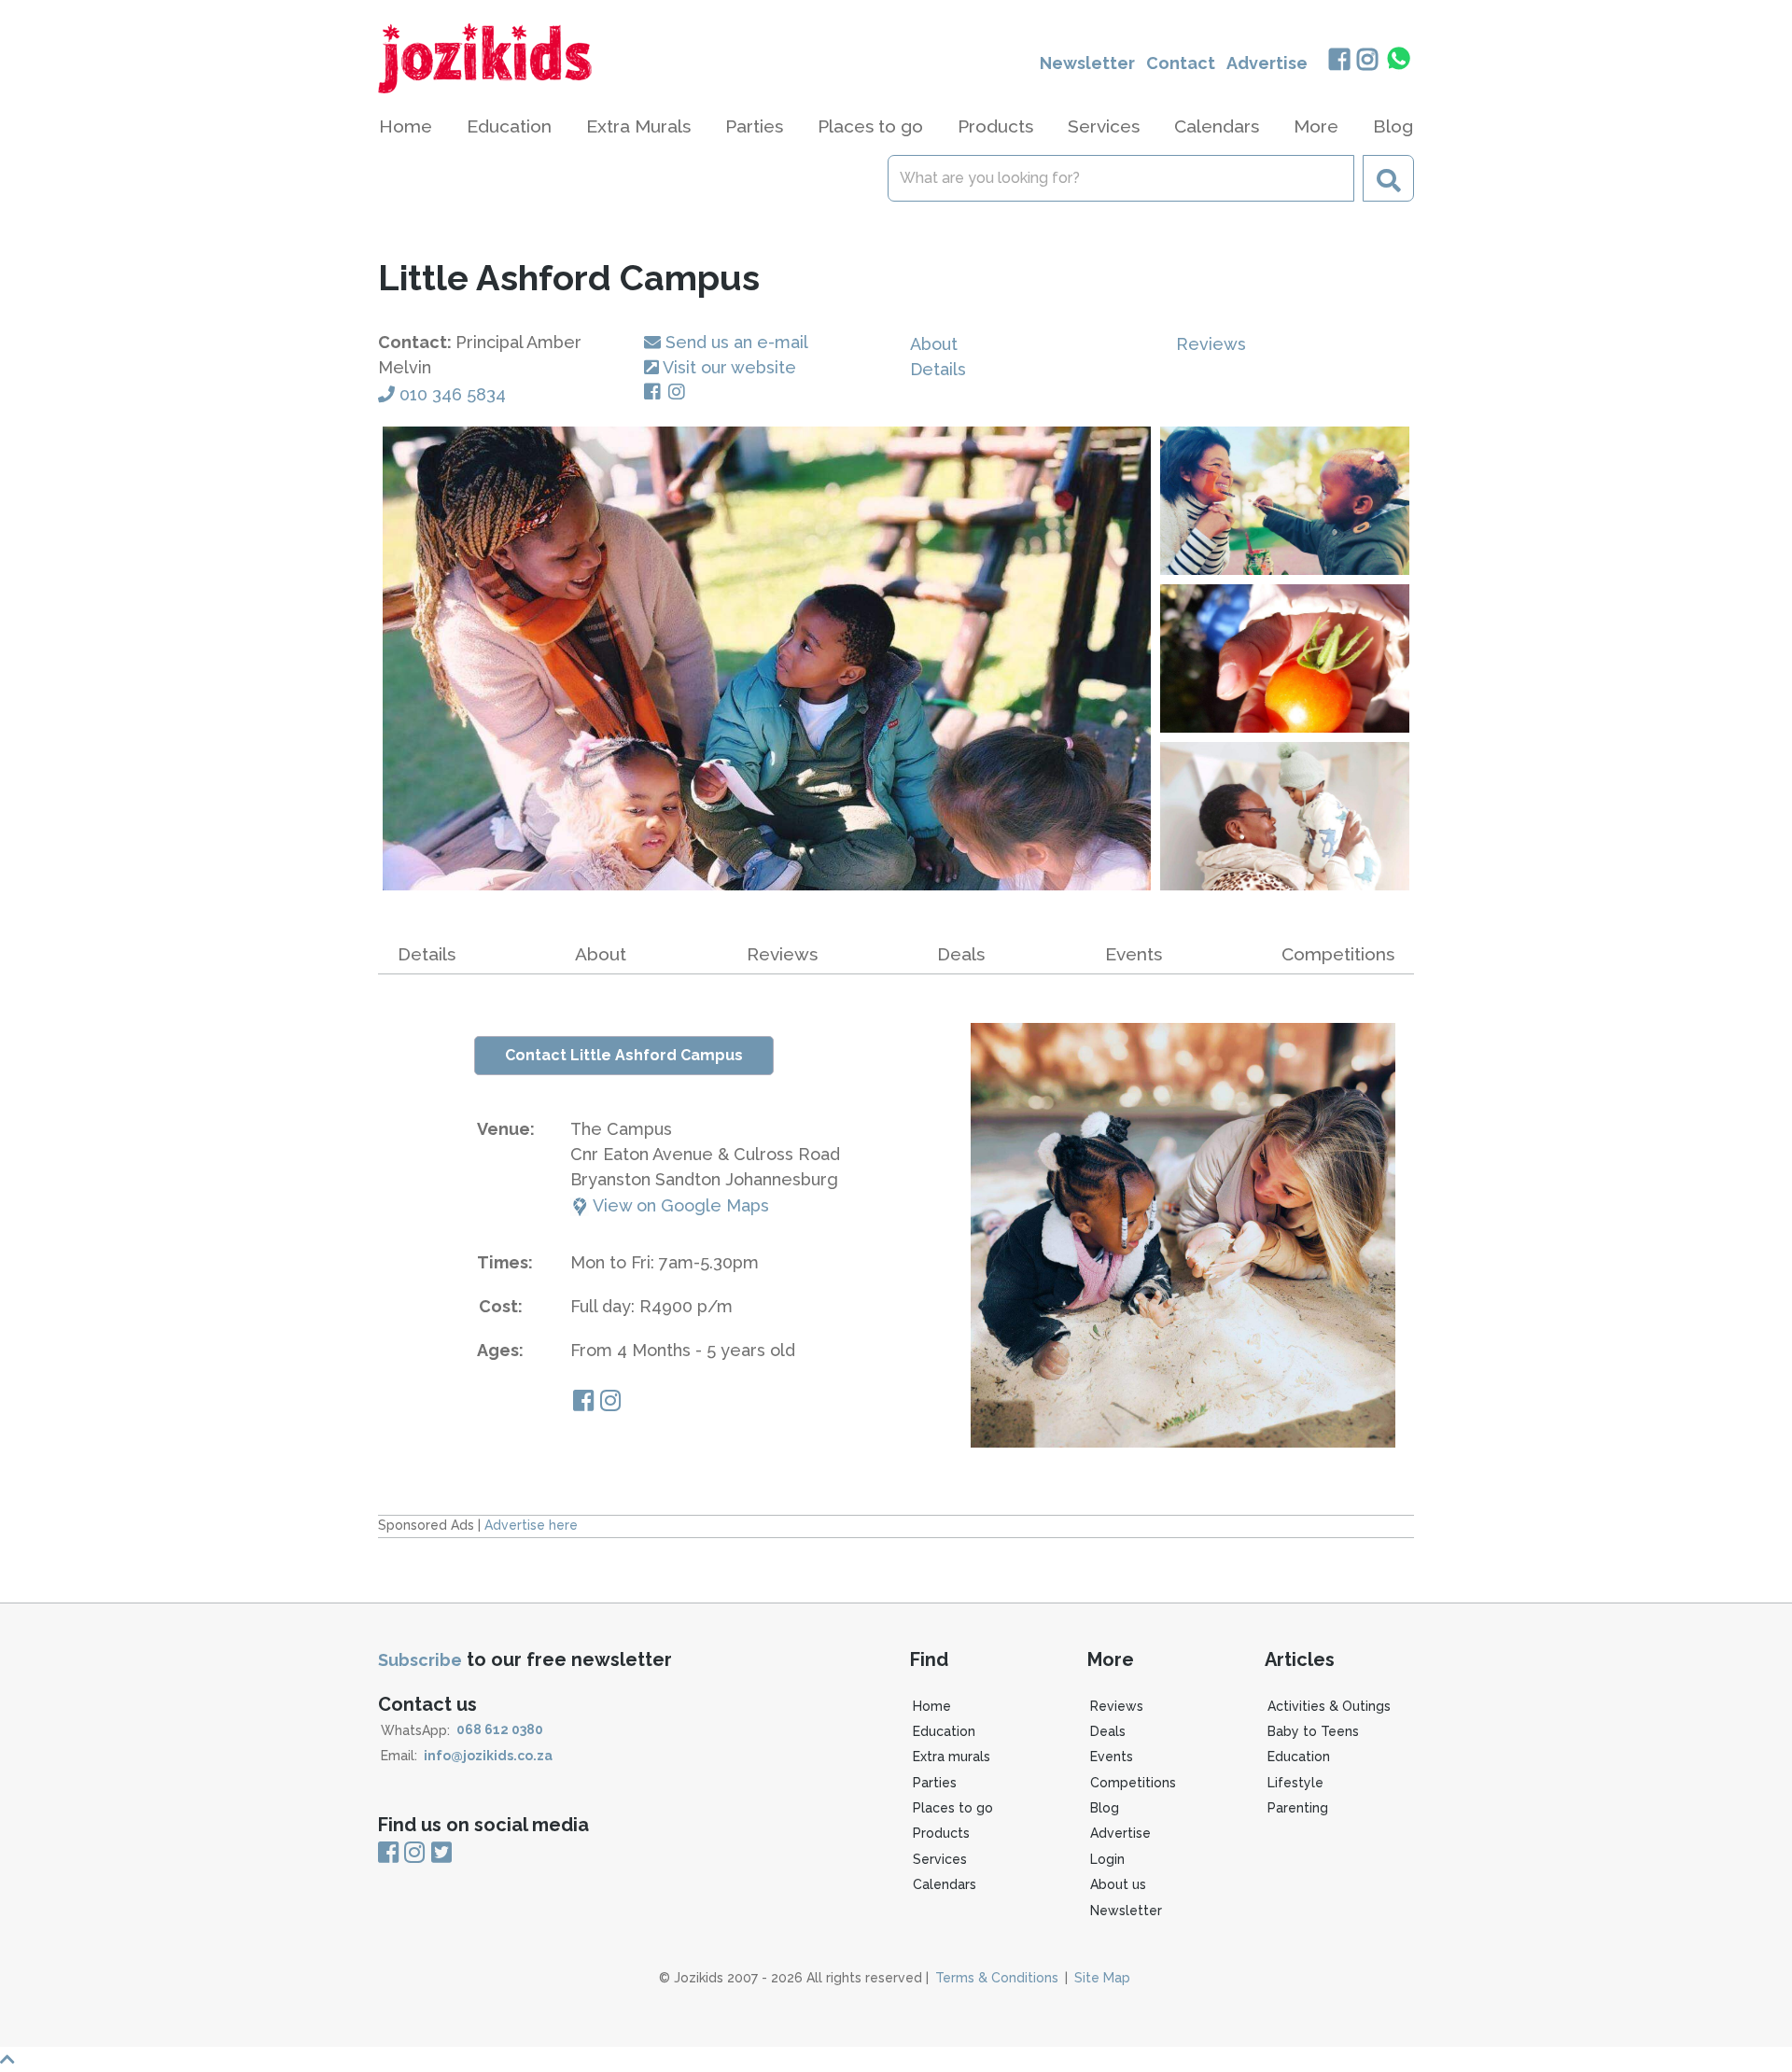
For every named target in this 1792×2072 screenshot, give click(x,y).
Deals (1108, 1731)
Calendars (1217, 126)
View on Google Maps (679, 1205)
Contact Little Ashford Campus (624, 1055)
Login (1107, 1859)
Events (1134, 954)
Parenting (1298, 1808)
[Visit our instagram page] (610, 1403)
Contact (1181, 63)
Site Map (1102, 1978)
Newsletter (1087, 63)
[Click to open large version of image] (767, 658)
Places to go (953, 1808)
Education (944, 1731)
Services (940, 1859)
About (934, 344)
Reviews (1211, 344)
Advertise (1267, 63)
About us (1118, 1884)
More (1316, 126)
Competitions (1338, 954)
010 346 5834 (453, 394)
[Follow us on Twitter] (441, 1854)
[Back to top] (896, 2059)
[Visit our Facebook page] (656, 392)
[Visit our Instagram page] (680, 392)
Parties (935, 1783)
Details (938, 369)
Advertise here (531, 1525)
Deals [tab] (961, 954)
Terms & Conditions (997, 1978)
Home (406, 126)
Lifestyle (1295, 1783)
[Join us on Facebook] (1339, 61)
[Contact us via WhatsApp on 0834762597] (1399, 59)
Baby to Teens (1313, 1731)
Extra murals (952, 1757)
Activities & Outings (1329, 1706)
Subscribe (420, 1660)
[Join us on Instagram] (1368, 61)
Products (941, 1833)
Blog (1393, 126)
